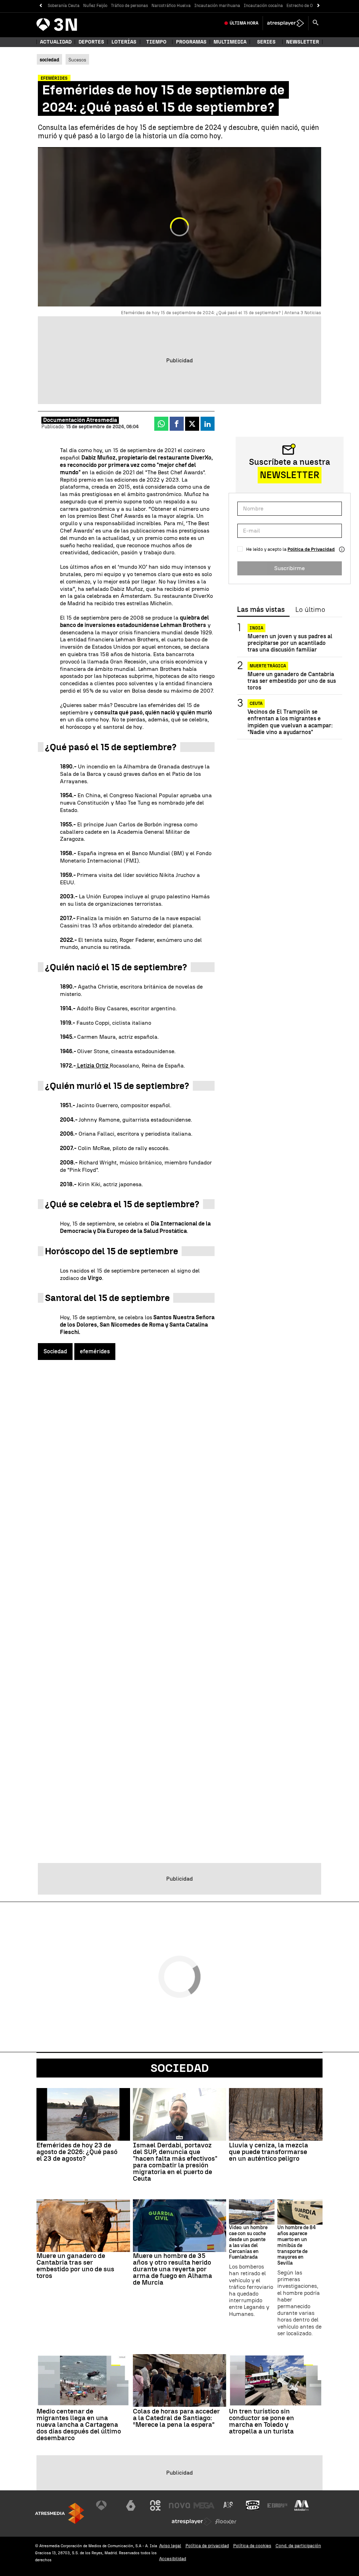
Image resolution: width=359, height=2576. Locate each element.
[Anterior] (40, 6)
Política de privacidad (207, 2546)
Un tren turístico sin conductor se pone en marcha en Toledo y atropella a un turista (262, 2421)
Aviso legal (170, 2546)
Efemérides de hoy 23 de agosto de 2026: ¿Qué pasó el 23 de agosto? (77, 2152)
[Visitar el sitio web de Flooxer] (226, 2522)
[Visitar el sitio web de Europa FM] (277, 2505)
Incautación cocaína (263, 6)
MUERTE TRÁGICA (268, 666)
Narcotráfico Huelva (171, 6)
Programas (191, 42)
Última (244, 23)
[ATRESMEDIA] (60, 2513)
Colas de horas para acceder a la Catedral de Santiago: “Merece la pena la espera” (176, 2418)
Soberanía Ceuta (64, 6)
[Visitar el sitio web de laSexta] (131, 2505)
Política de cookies (252, 2546)
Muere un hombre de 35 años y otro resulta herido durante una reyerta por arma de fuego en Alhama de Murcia (172, 2269)
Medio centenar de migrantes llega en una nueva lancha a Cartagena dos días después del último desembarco (79, 2425)
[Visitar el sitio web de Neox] (155, 2505)
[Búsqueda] (316, 23)
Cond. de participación (298, 2546)
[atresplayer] (286, 23)
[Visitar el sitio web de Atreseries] (229, 2505)
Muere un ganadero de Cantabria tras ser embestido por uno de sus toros (292, 681)
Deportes (91, 42)
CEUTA (256, 704)
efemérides (95, 1351)
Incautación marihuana (217, 6)
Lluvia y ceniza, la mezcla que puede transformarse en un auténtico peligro (269, 2152)
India (256, 628)
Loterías (124, 42)
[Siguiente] (319, 6)
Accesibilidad (173, 2559)
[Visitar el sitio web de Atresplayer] (192, 2522)
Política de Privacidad (311, 549)
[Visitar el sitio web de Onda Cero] (253, 2505)
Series (266, 42)
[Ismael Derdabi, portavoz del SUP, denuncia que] (180, 2114)
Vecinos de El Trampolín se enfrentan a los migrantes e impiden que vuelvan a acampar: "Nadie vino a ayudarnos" (290, 722)
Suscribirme (289, 568)
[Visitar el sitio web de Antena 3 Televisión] (107, 2505)
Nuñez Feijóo (95, 6)
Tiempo (156, 42)
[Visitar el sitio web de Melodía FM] (302, 2505)
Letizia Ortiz (93, 1066)
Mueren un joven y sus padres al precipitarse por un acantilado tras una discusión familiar (290, 643)
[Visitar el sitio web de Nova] (179, 2505)
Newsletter (303, 42)
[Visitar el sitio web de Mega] (204, 2505)
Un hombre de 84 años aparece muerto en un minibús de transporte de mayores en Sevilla (297, 2245)
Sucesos (77, 60)
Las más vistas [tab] (261, 610)
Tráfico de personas (129, 6)
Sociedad (55, 1351)
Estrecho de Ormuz (305, 6)
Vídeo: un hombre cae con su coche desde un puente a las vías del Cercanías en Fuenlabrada (248, 2243)
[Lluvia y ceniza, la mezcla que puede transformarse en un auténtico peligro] (276, 2114)
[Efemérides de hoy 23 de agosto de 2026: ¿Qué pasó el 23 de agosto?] (83, 2114)
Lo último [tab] (310, 610)
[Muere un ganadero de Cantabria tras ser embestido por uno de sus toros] (83, 2226)
